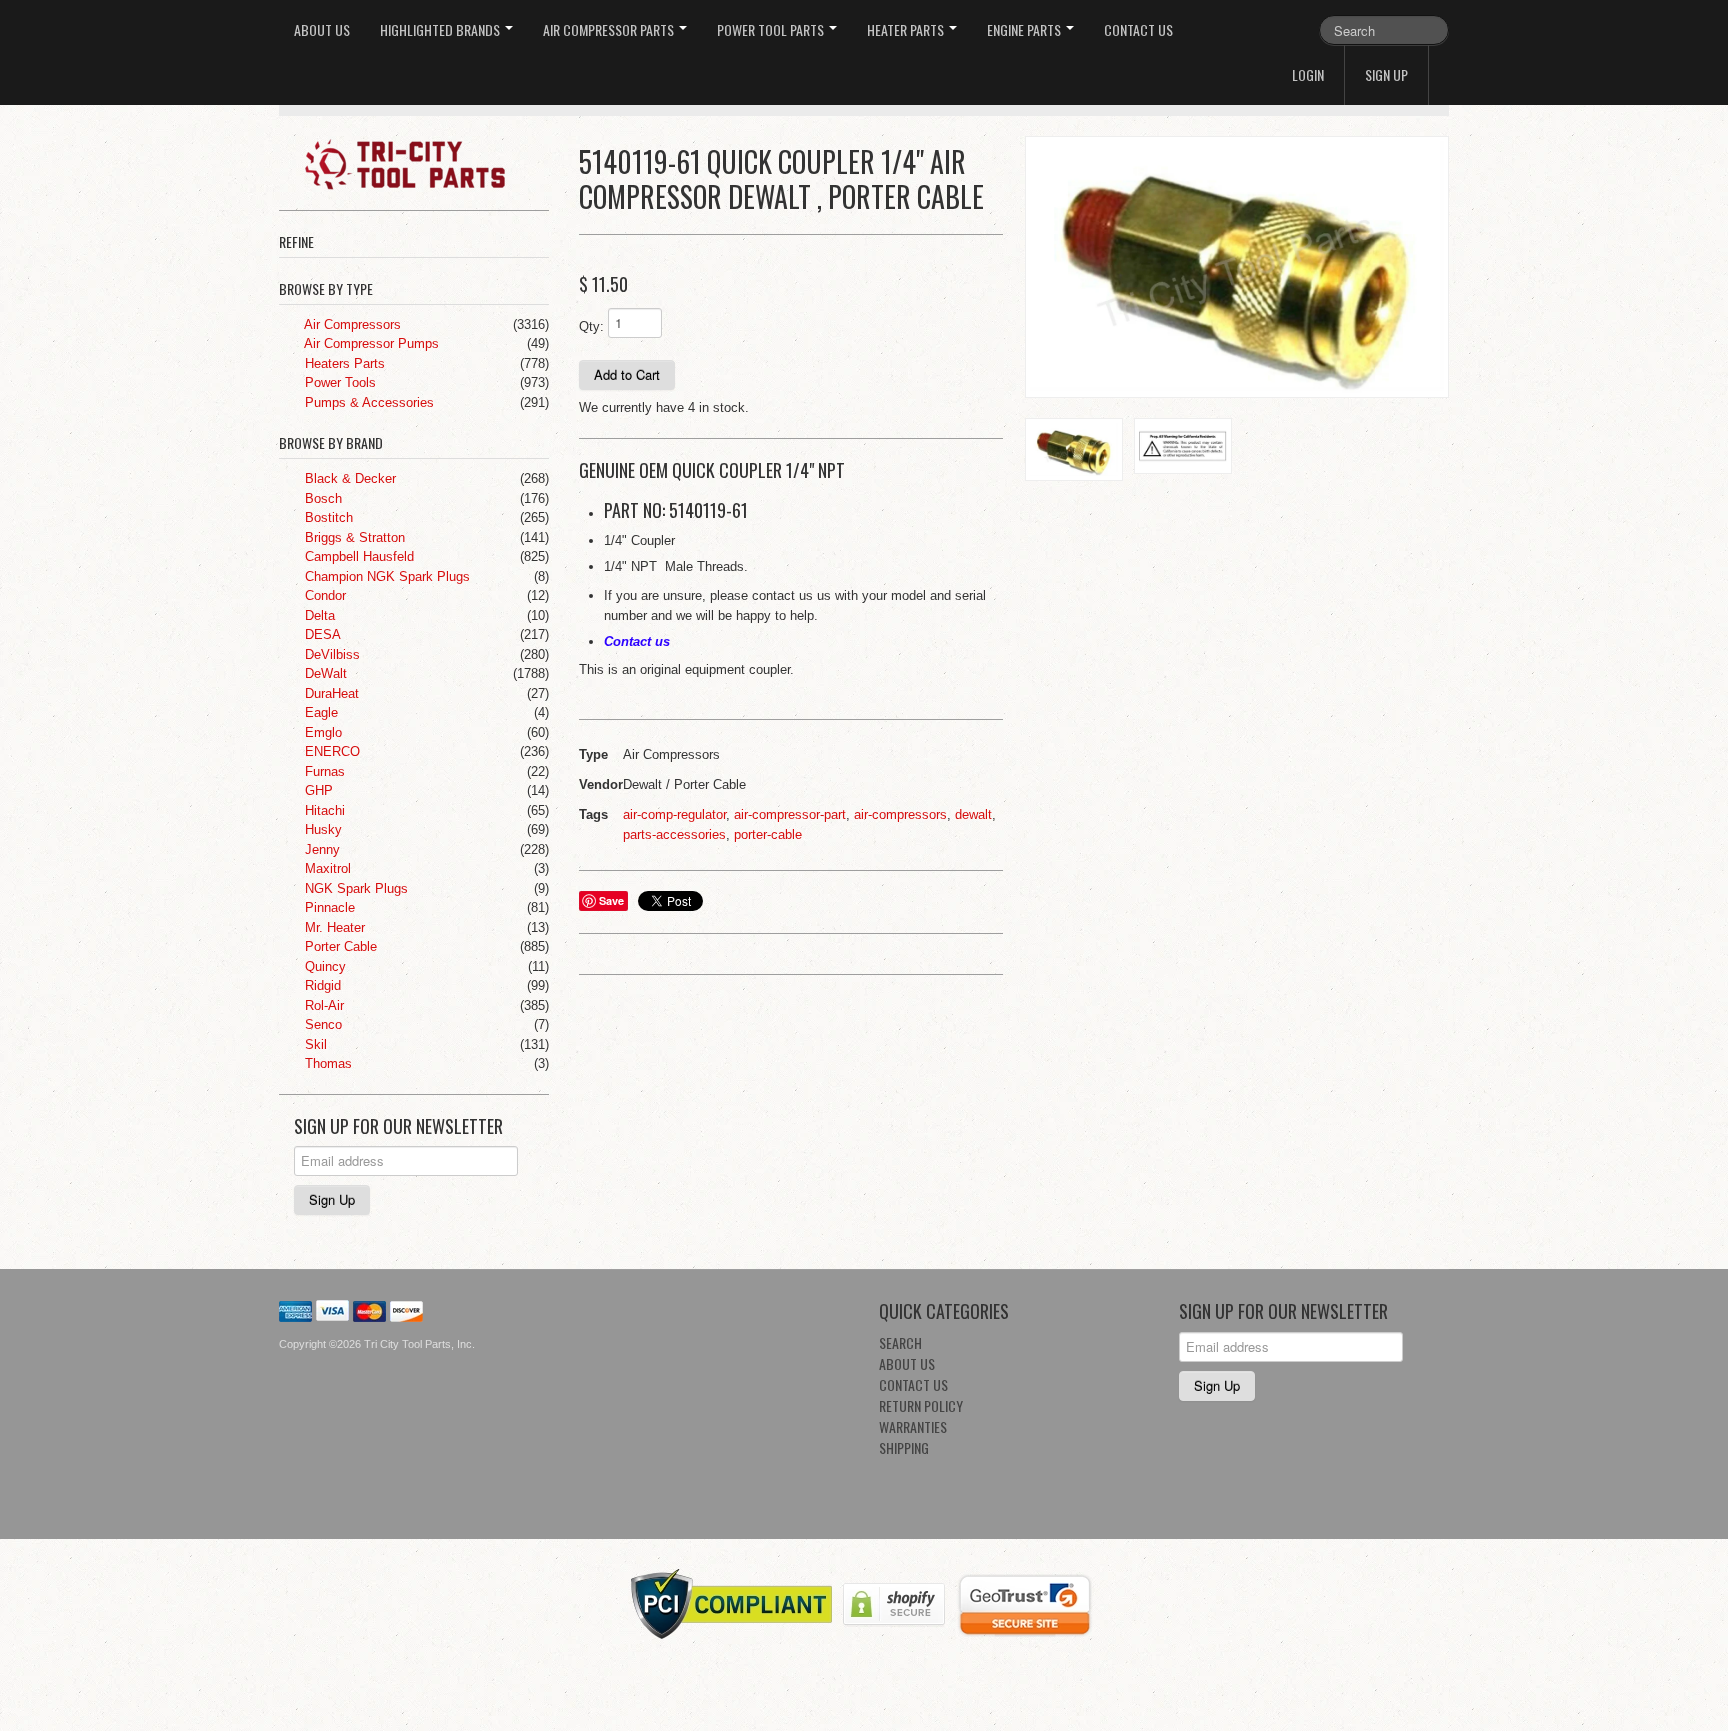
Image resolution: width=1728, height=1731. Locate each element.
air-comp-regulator (674, 814)
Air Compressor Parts (610, 29)
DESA (321, 634)
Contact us (637, 641)
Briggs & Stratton (353, 537)
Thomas (326, 1063)
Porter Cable (339, 946)
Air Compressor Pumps (370, 343)
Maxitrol (326, 868)
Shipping (904, 1447)
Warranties (913, 1426)
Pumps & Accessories (367, 402)
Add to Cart (627, 374)
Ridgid (321, 985)
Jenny (320, 849)
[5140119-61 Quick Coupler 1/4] (1237, 267)
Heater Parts (907, 29)
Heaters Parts (343, 363)
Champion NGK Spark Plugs (385, 576)
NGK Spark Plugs (354, 888)
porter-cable (768, 834)
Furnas (323, 771)
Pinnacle (328, 907)
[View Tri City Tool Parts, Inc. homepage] (421, 163)
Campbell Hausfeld (357, 556)
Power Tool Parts (772, 29)
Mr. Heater (333, 927)
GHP (317, 790)
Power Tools (338, 382)
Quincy (323, 966)
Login (1308, 74)
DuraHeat (330, 693)
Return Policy (921, 1405)
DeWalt (324, 673)
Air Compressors (351, 324)
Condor (323, 595)
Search (900, 1342)
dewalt (973, 814)
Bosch (321, 498)
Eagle (319, 712)
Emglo (321, 732)
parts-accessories (674, 834)
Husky (321, 829)
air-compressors (900, 814)
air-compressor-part (790, 814)
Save (611, 900)
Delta (318, 615)
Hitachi (323, 810)
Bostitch (327, 517)
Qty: (591, 326)
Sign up (1386, 74)
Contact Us (1138, 29)
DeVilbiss (330, 654)
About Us (322, 29)
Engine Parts (1025, 29)
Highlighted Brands (441, 29)
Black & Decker (348, 478)
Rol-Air (322, 1005)
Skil (314, 1044)
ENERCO (330, 751)
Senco (321, 1024)
